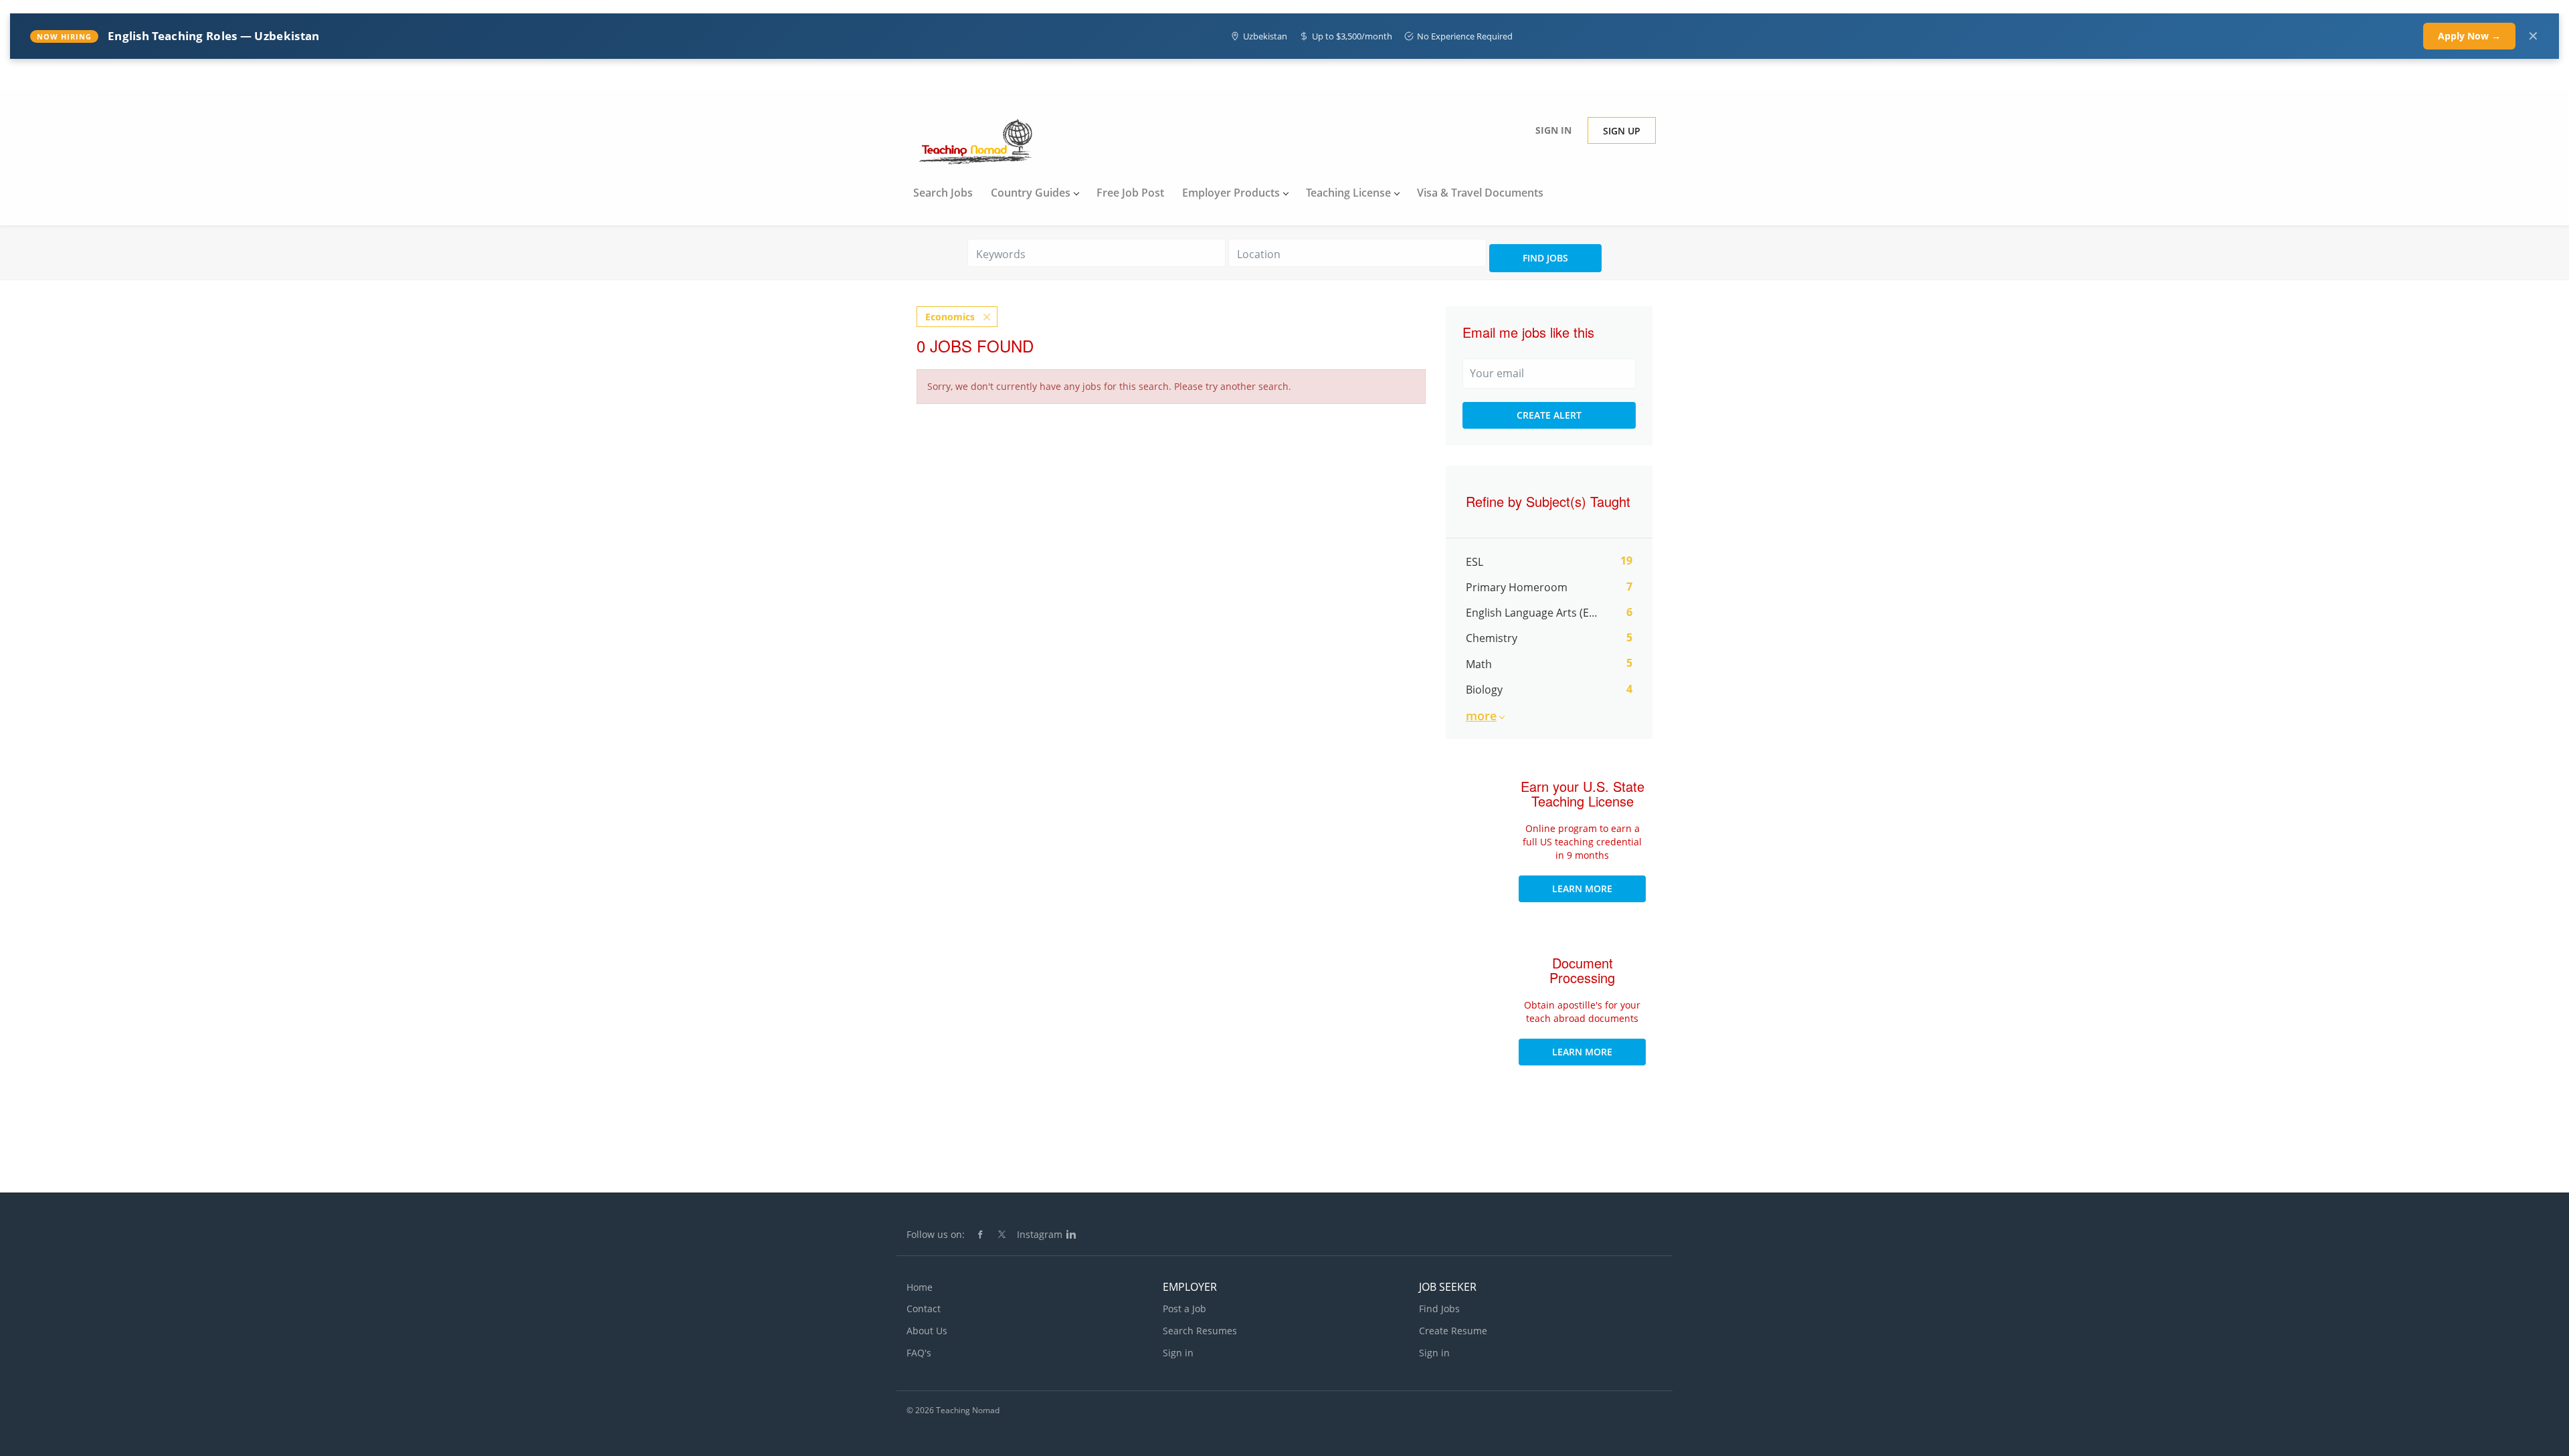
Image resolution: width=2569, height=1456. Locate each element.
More (1481, 716)
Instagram (1040, 1234)
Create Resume (1453, 1331)
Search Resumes (1200, 1331)
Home (920, 1287)
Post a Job (1184, 1309)
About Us (927, 1331)
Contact (924, 1309)
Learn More (1582, 889)
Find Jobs (1545, 258)
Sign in (1553, 130)
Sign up (1622, 131)
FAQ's (919, 1353)
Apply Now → (2469, 36)
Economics (950, 317)
